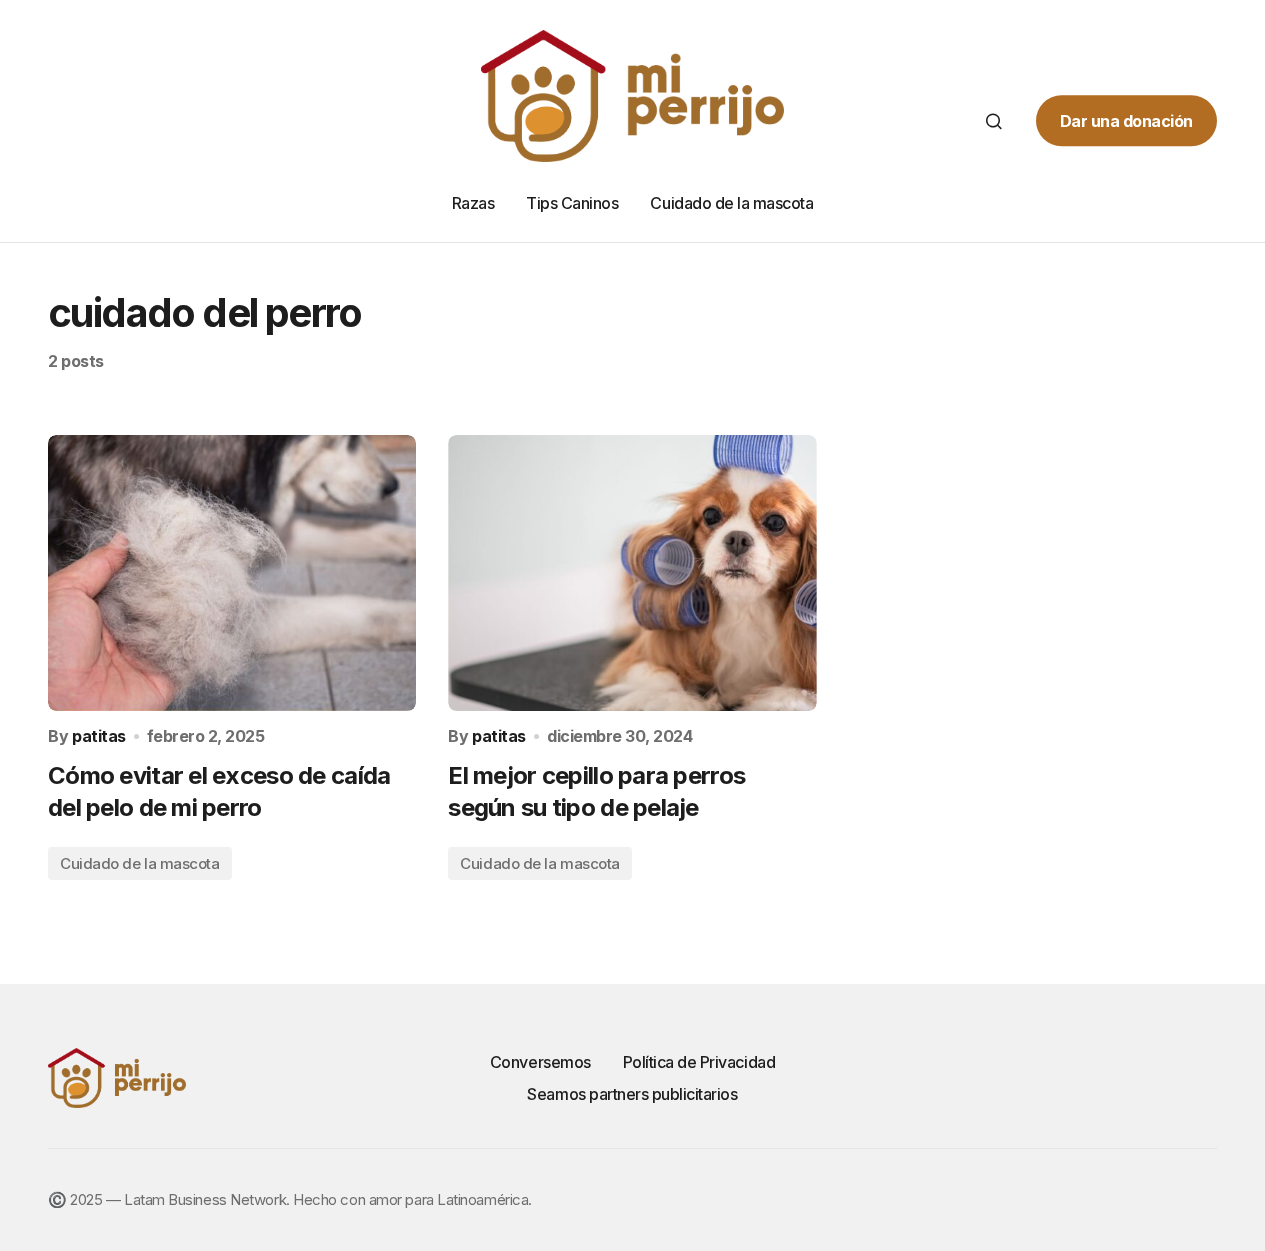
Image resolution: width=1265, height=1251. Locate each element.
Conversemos (540, 1062)
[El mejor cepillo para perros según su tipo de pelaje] (632, 573)
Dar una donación (1126, 121)
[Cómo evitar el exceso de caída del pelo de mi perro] (232, 573)
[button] (994, 121)
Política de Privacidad (699, 1062)
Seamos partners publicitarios (632, 1094)
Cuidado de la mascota (140, 863)
